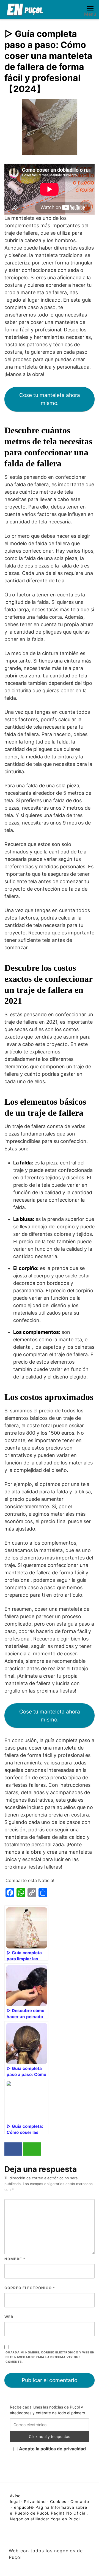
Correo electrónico (30, 2288)
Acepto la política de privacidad (52, 2449)
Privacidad (35, 2501)
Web (9, 2317)
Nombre (15, 2259)
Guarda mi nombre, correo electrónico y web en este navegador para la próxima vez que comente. (50, 2357)
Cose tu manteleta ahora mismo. (50, 399)
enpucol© (24, 2507)
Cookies (58, 2501)
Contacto (80, 2501)
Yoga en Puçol (65, 2519)
